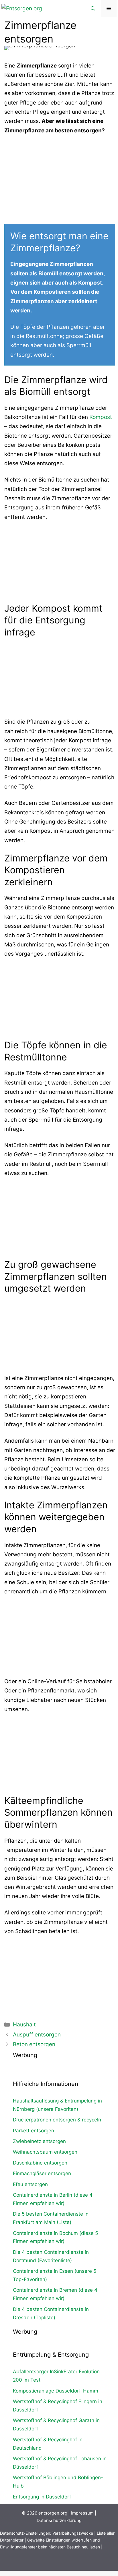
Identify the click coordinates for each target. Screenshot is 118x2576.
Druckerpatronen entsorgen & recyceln (57, 2120)
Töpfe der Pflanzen (45, 327)
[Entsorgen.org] (22, 8)
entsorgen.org (53, 2513)
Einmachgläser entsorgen (42, 2173)
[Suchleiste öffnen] (93, 9)
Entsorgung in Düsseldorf (42, 2497)
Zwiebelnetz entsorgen (39, 2141)
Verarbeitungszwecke (73, 2533)
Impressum (82, 2513)
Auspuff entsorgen (37, 2035)
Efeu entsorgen (30, 2184)
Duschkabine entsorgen (40, 2163)
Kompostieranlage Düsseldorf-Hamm (56, 2391)
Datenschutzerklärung (59, 2520)
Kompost (101, 417)
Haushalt (24, 2025)
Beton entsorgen (34, 2044)
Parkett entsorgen (34, 2131)
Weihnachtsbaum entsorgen (45, 2152)
